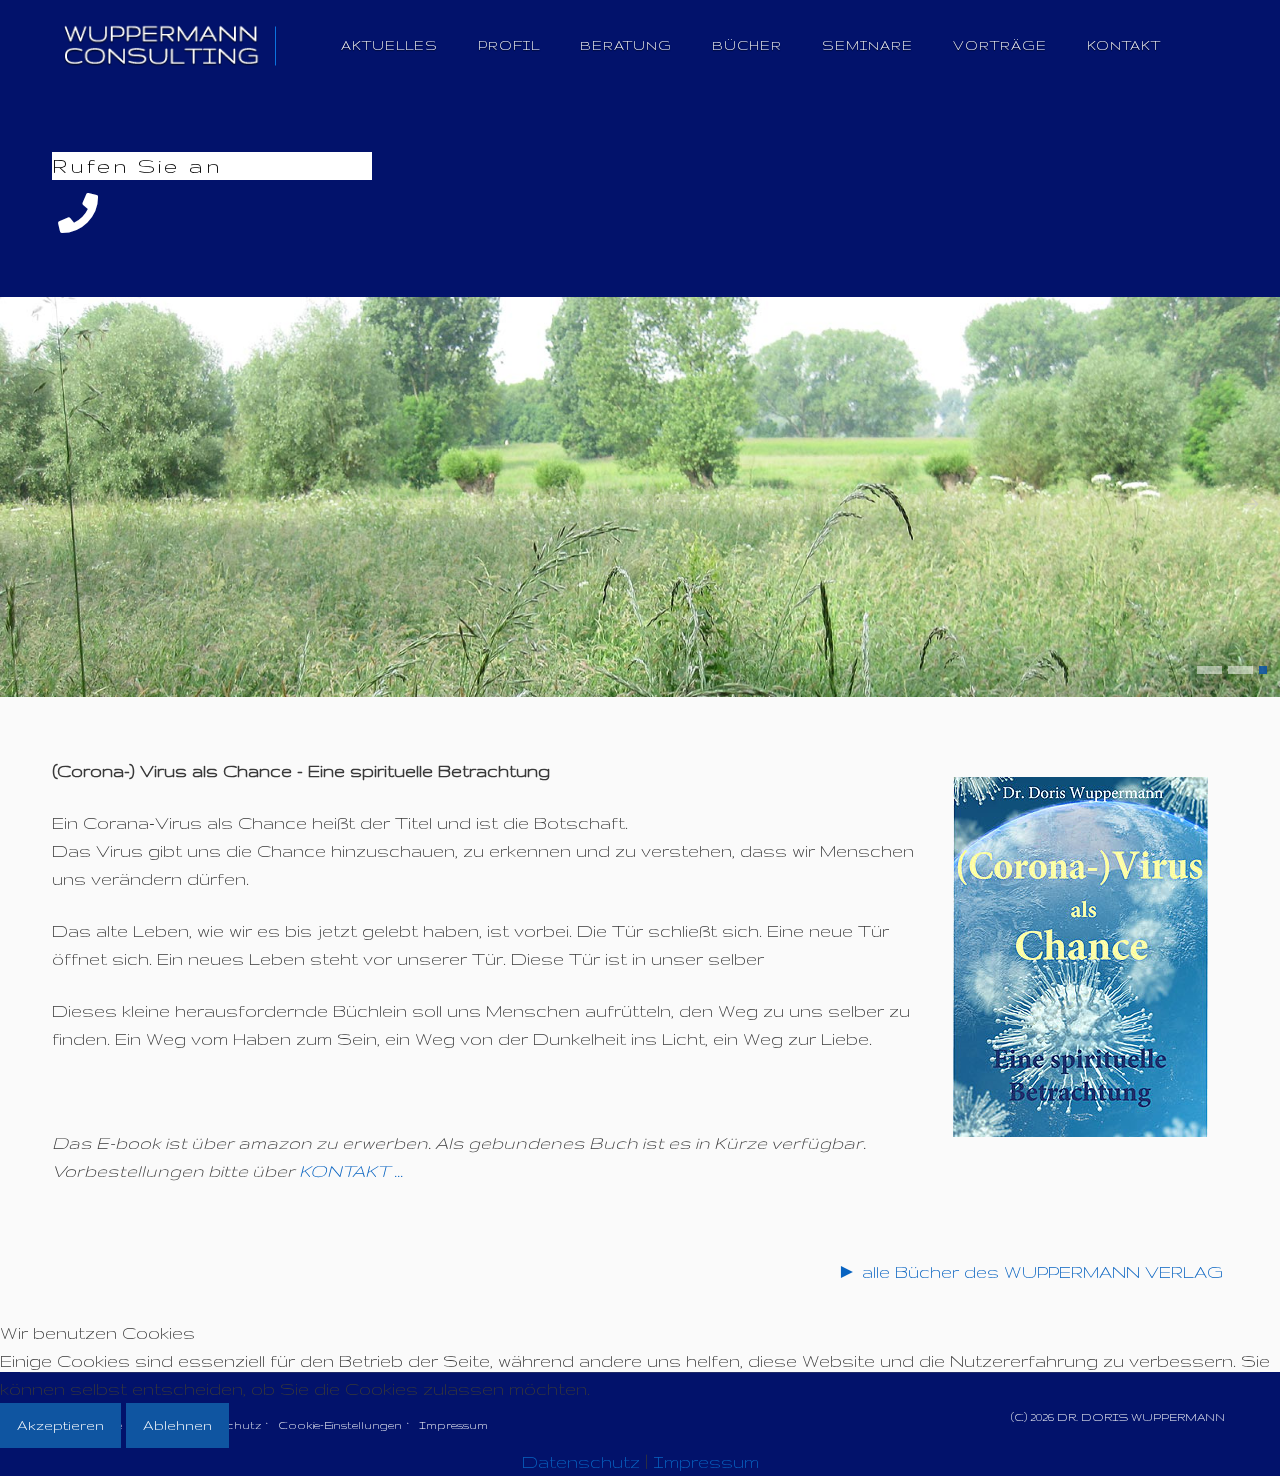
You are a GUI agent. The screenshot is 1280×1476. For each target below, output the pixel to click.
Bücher (747, 45)
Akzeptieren (60, 1425)
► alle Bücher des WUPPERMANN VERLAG (1030, 1271)
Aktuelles (389, 45)
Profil (509, 45)
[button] (1209, 670)
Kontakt (1124, 45)
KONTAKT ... (351, 1170)
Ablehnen (177, 1425)
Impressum (706, 1461)
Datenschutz (581, 1461)
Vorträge (1000, 45)
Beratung (626, 45)
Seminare (867, 45)
